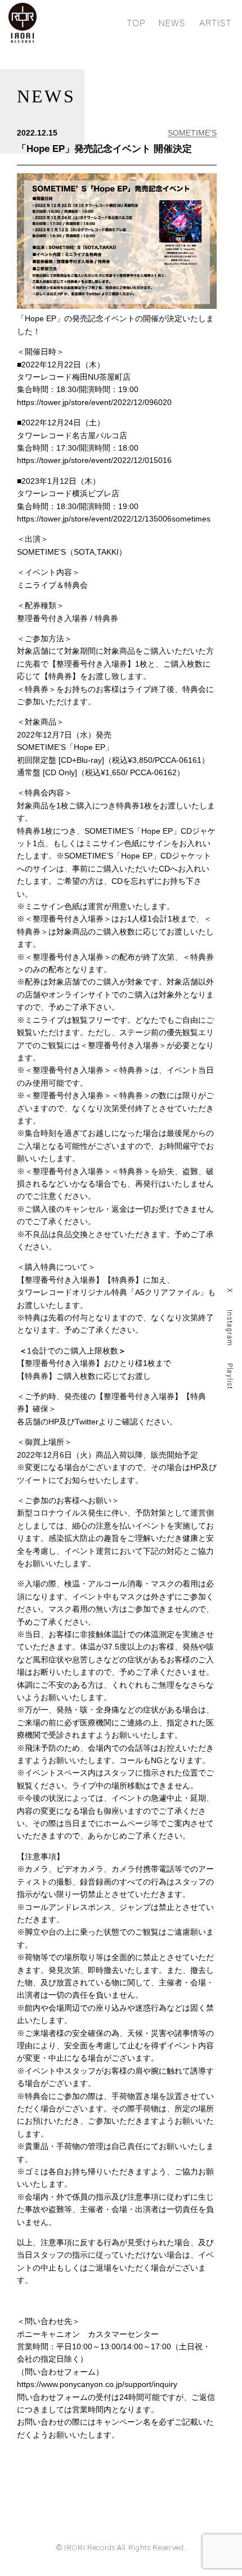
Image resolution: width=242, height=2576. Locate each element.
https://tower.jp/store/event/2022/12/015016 (94, 460)
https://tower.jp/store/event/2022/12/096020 (94, 402)
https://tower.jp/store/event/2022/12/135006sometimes (114, 519)
